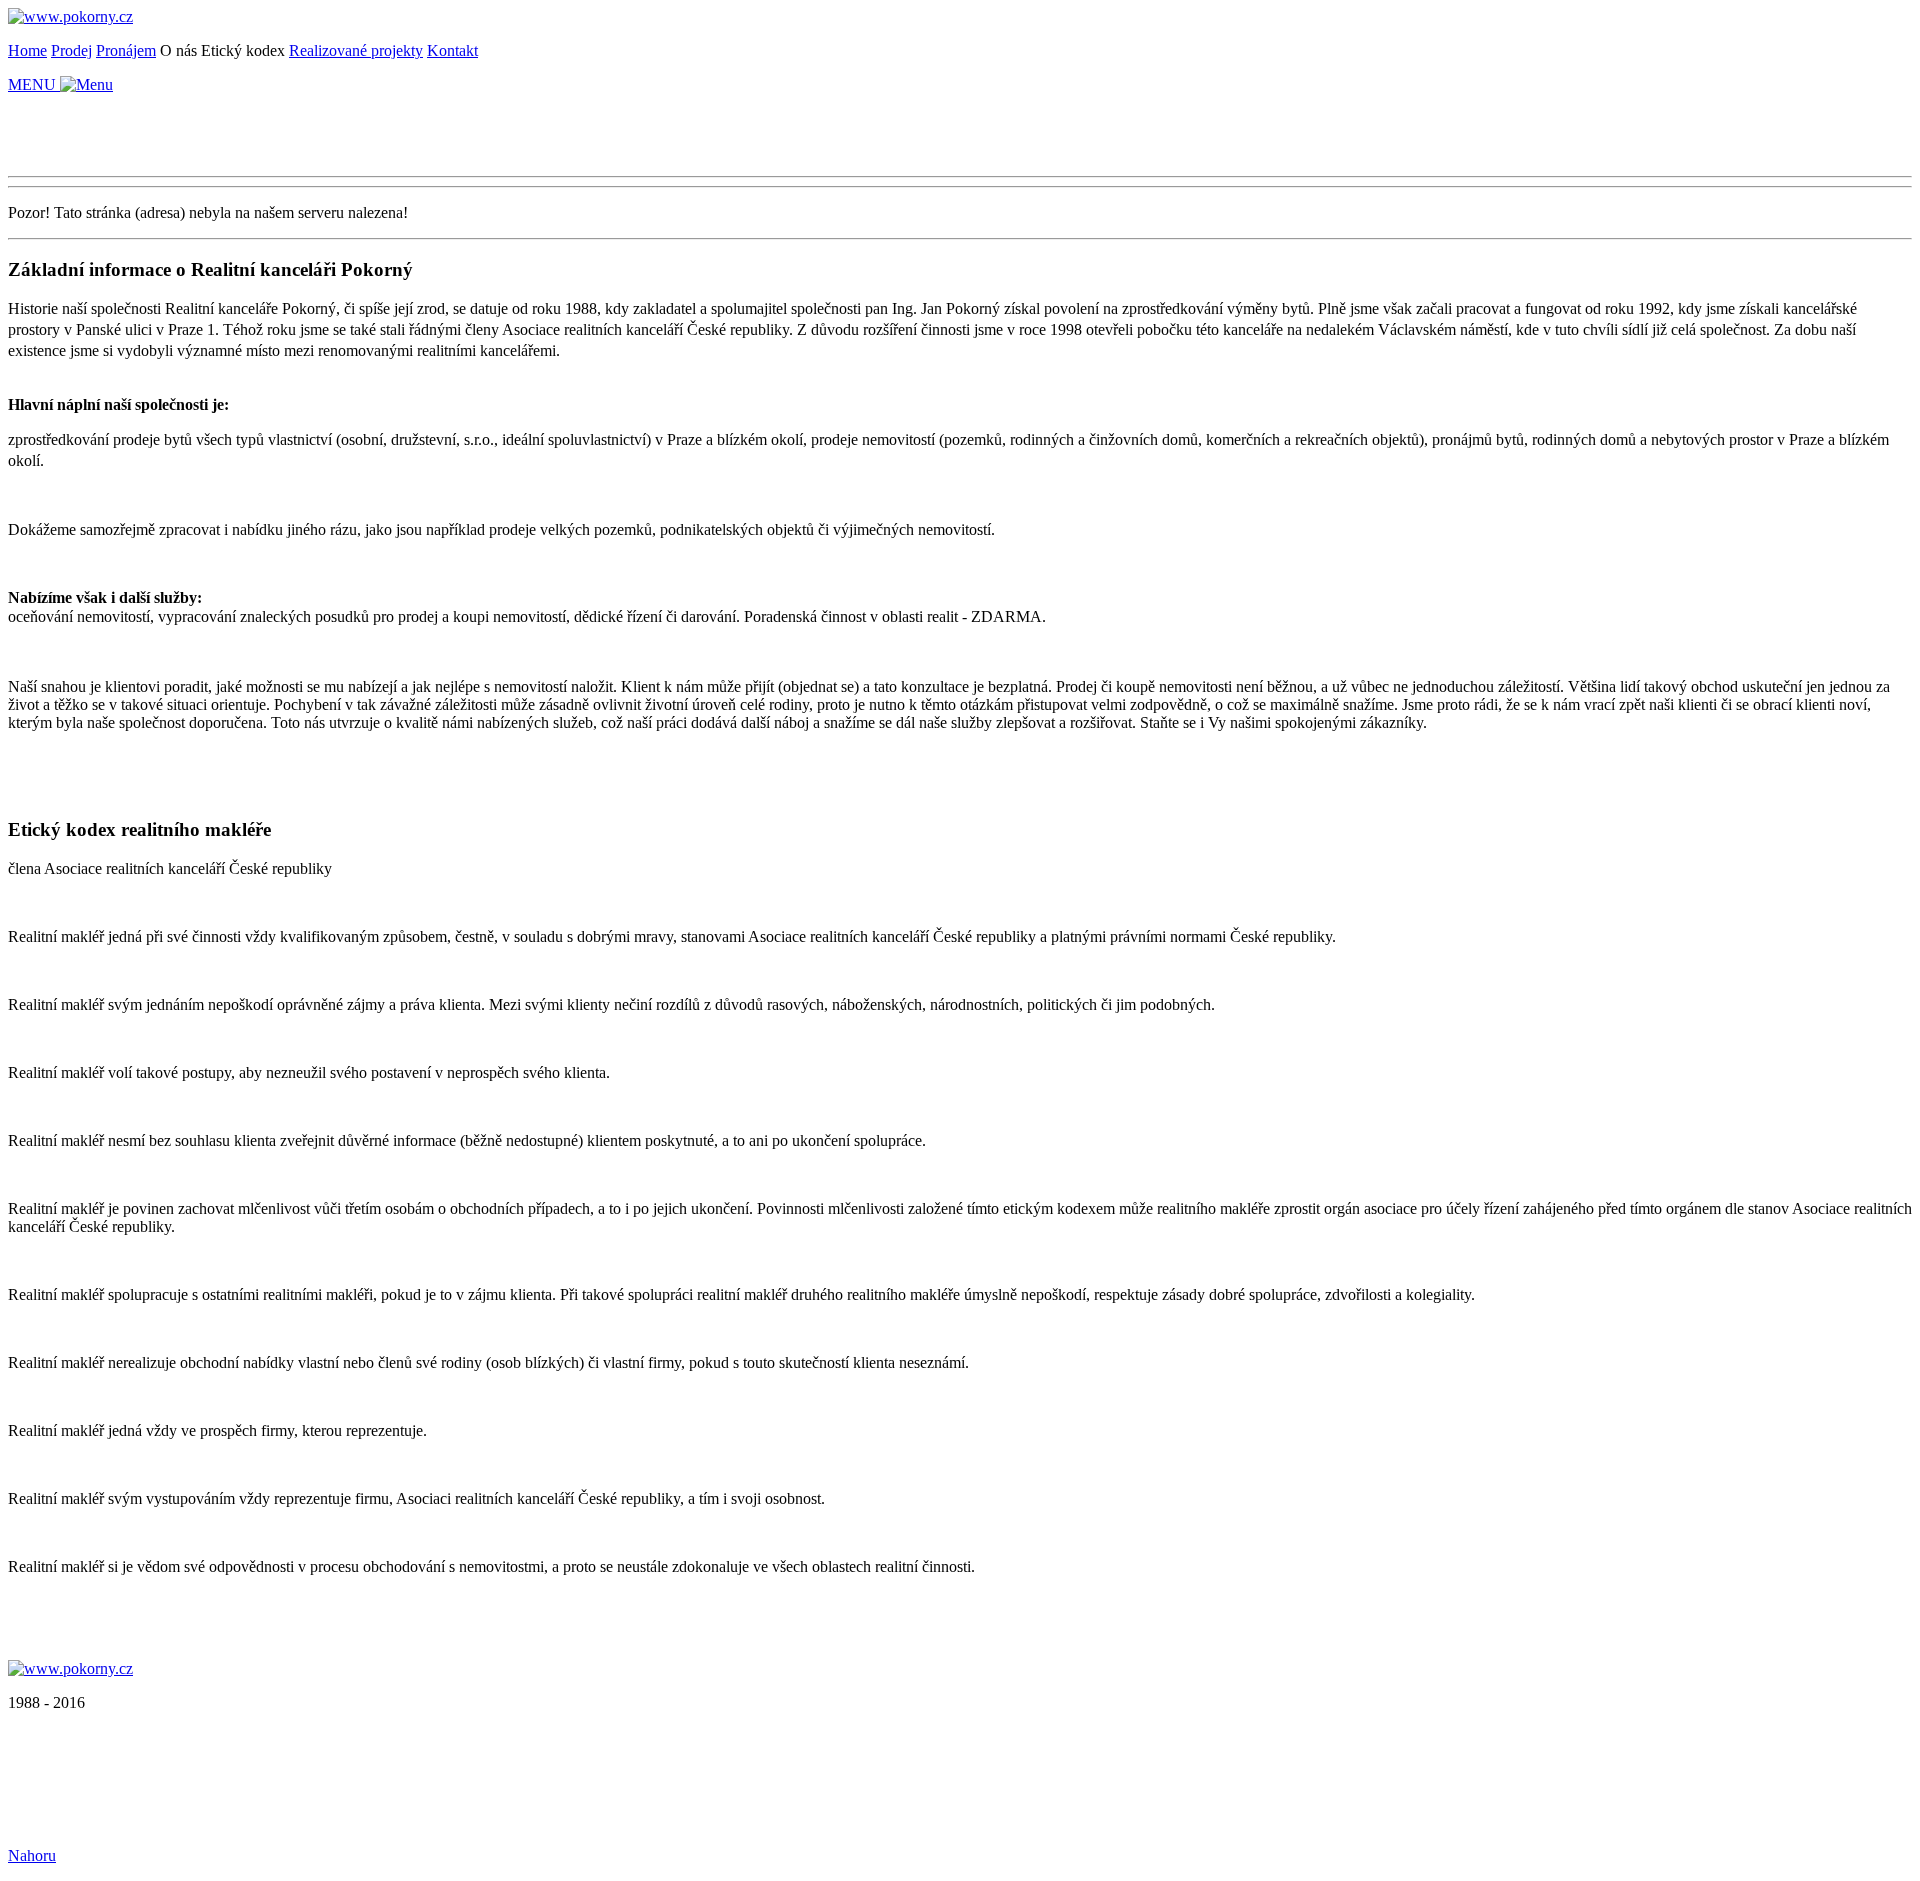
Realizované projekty (356, 50)
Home (27, 50)
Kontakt (452, 50)
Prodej (71, 50)
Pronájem (126, 50)
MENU (34, 84)
